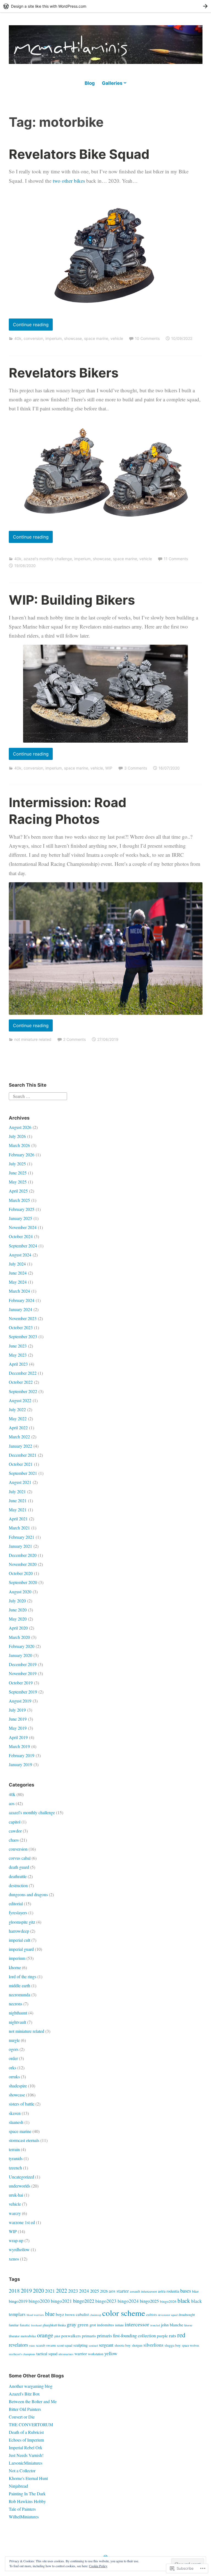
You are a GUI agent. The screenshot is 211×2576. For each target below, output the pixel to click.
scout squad (65, 2345)
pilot (57, 2336)
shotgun (137, 2345)
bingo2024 (128, 2301)
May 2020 (18, 1619)
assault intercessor (143, 2291)
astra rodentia (169, 2291)
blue (50, 2314)
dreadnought (187, 2315)
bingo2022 (84, 2301)
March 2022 (19, 1437)
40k (18, 338)
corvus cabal (20, 1858)
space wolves (191, 2345)
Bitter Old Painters (25, 2409)
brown (70, 2315)
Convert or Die (22, 2417)
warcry (15, 2213)
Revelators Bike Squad (79, 154)
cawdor (15, 1831)
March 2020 (19, 1637)
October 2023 (21, 1327)
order (13, 2058)
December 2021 (23, 1455)
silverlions (153, 2345)
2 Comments (74, 1039)
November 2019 (23, 1673)
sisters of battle (22, 2104)
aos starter (119, 2291)
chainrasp (95, 2315)
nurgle (14, 2040)
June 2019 (18, 1719)
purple (162, 2336)
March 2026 (19, 1145)
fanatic (25, 2325)
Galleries (112, 83)
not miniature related (33, 1039)
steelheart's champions (22, 2354)
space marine (96, 338)
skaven (15, 2113)
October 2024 (21, 1236)
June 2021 (18, 1500)
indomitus (105, 2325)
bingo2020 (39, 2301)
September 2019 (23, 1692)
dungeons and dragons (28, 1894)
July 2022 (17, 1409)
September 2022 (23, 1391)
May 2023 (18, 1355)
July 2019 (17, 1710)
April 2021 (18, 1519)
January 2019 (20, 1764)
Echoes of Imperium (26, 2440)
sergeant (106, 2345)
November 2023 (23, 1318)
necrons (16, 2004)
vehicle (117, 338)
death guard (19, 1867)
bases (186, 2291)
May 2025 (18, 1182)
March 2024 (19, 1291)
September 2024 (23, 1246)
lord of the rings (23, 1976)
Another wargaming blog (31, 2386)
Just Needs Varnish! (26, 2455)
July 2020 (17, 1601)
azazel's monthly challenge (48, 559)
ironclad (155, 2325)
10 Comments (147, 338)
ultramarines (66, 2354)
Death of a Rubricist (26, 2432)
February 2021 (22, 1537)
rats (173, 2335)
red (181, 2335)
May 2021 (18, 1510)
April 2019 (18, 1737)
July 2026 (17, 1136)
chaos (14, 1840)
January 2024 (20, 1309)
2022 (62, 2291)
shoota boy (123, 2345)
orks (13, 2068)
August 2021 (20, 1482)
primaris (89, 2336)
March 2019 (19, 1746)
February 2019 (22, 1755)
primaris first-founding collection (126, 2336)
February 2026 (22, 1155)
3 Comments (136, 768)
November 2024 (23, 1227)
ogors (14, 2049)
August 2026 (20, 1127)
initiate (119, 2325)
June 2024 (18, 1273)
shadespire (18, 2086)
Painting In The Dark (27, 2494)
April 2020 (18, 1628)
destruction (18, 1885)
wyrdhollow (19, 2249)
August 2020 (20, 1592)
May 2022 (18, 1418)
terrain (14, 2149)
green (83, 2325)
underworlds (20, 2186)
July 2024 (17, 1264)
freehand (36, 2325)
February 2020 (22, 1646)
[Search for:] (38, 1095)
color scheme (124, 2313)
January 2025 (20, 1218)
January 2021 (20, 1546)
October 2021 (21, 1464)
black (184, 2301)
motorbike (28, 2336)
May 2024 (18, 1282)
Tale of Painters (22, 2509)
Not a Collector (22, 2471)
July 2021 (17, 1491)
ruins (32, 2346)
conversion (33, 338)
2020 (38, 2291)
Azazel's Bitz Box (24, 2394)
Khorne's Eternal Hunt (28, 2478)
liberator (14, 2336)
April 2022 (18, 1427)
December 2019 (23, 1664)
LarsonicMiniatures (26, 2463)
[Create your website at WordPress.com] (105, 6)
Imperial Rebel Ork (26, 2447)
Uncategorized (21, 2177)
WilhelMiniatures (24, 2517)
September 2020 (23, 1582)
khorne (15, 1967)
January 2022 (20, 1446)
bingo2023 (106, 2301)
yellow (111, 2353)
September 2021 (23, 1473)
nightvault (17, 2022)
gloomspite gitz (22, 1922)
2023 (73, 2291)
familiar (14, 2325)
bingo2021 (61, 2301)
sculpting (80, 2345)
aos (12, 1803)
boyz (60, 2314)
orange (45, 2335)
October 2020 (21, 1573)
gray (72, 2324)
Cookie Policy (98, 2566)
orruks (14, 2077)
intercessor (137, 2324)
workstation (96, 2354)
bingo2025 (149, 2301)
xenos (14, 2259)
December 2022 (23, 1373)
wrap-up (16, 2240)
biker (195, 2291)
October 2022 (21, 1382)
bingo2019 (18, 2301)
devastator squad (168, 2315)
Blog (90, 83)
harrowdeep (19, 1931)
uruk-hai (16, 2195)
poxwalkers (71, 2336)
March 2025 (19, 1200)
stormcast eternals (24, 2140)
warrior (81, 2354)
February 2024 (22, 1300)
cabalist (82, 2314)
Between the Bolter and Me (33, 2401)
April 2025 (18, 1191)
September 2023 (23, 1336)
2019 (26, 2291)
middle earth (20, 1985)
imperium (54, 338)
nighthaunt (18, 2013)
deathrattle (18, 1876)
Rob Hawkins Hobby (27, 2501)
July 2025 (17, 1164)
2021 (50, 2291)
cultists (152, 2315)
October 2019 (21, 1683)
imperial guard (21, 1949)
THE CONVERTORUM (31, 2424)
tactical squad (47, 2354)
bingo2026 (168, 2301)
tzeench (15, 2168)
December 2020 (23, 1555)
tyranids (16, 2158)
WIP (109, 768)
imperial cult (20, 1940)
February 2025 (22, 1209)
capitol (15, 1822)
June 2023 (18, 1346)
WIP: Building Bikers (72, 600)
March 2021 (19, 1528)
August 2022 (20, 1400)
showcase (73, 338)
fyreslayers (18, 1913)
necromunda (20, 1995)
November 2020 (23, 1564)
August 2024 (20, 1255)
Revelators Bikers (64, 373)
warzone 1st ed (22, 2222)
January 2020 (20, 1655)
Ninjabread (18, 2486)
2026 (104, 2291)
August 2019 (20, 1701)
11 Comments (176, 559)
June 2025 (18, 1173)
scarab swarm (46, 2345)
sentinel (93, 2346)
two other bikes (69, 181)
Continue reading (29, 326)
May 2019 (18, 1728)
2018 (14, 2291)
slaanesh (16, 2122)
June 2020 (18, 1610)
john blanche (172, 2325)
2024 (84, 2291)
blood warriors (35, 2315)
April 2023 (18, 1364)
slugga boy (173, 2345)
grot (93, 2325)
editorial (16, 1903)
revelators (18, 2345)
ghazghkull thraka (54, 2325)
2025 (95, 2291)
